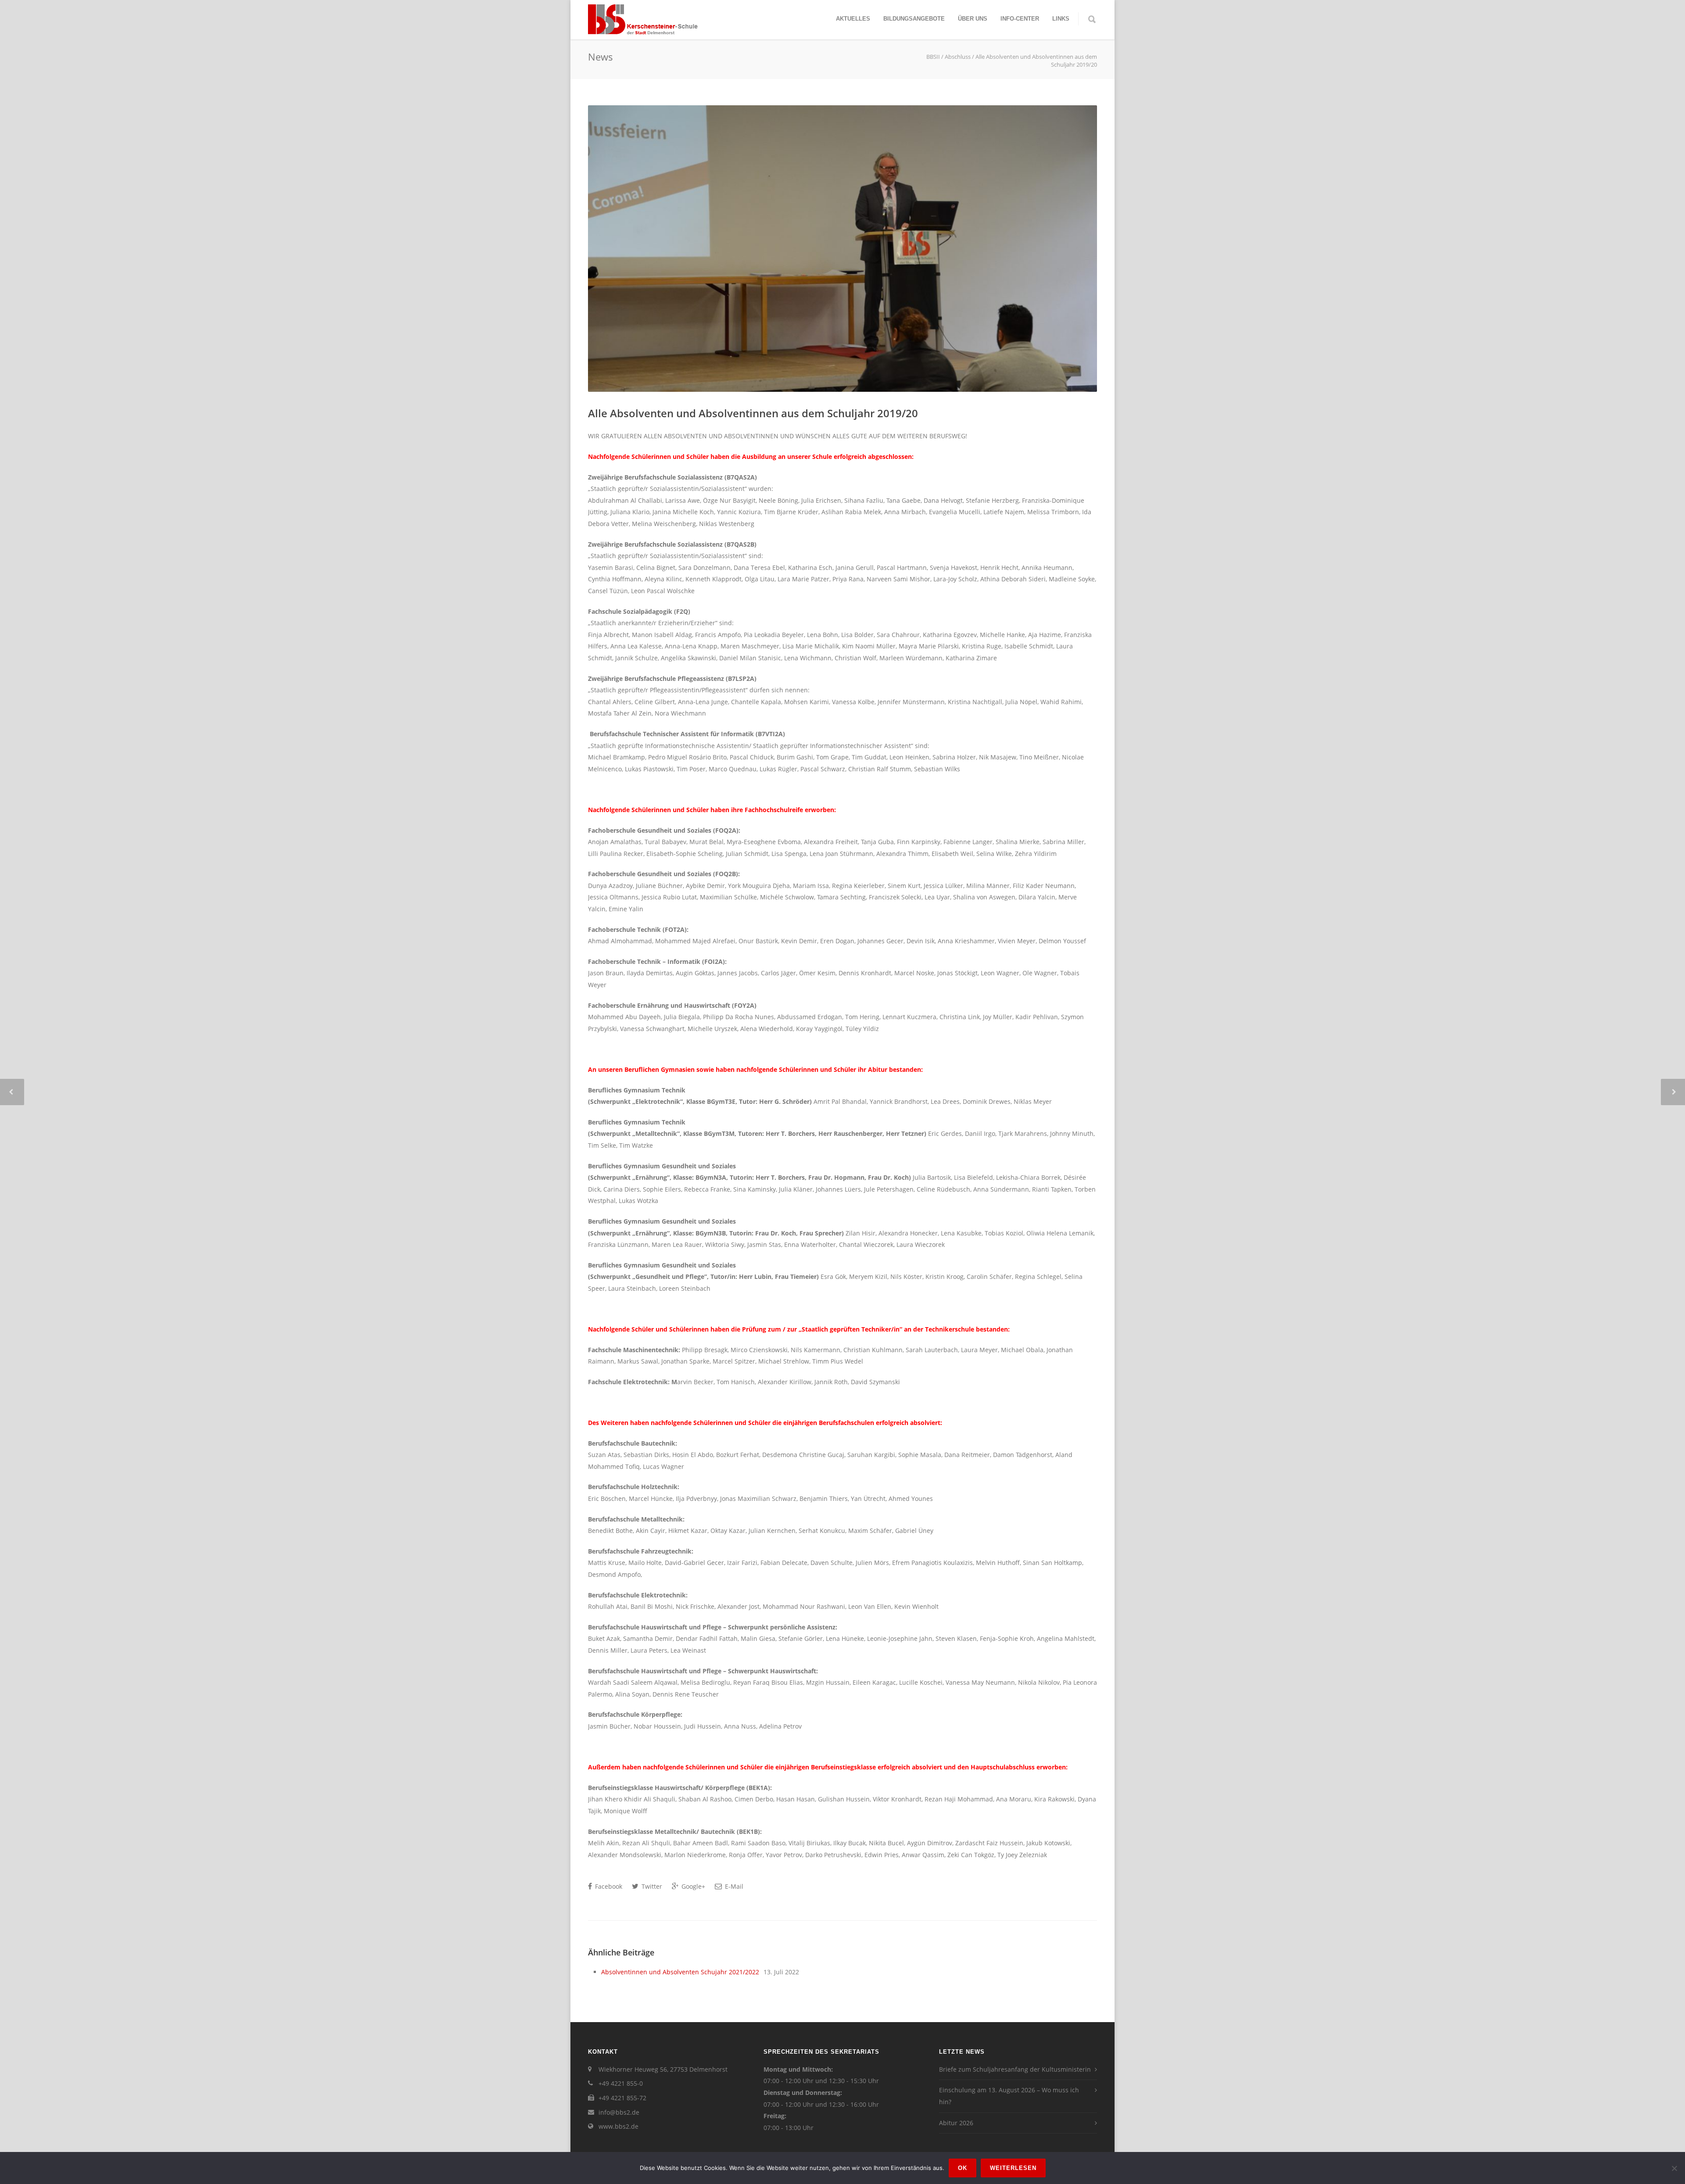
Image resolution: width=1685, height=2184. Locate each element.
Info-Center (1020, 19)
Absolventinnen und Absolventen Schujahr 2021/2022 (680, 1972)
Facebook (608, 1886)
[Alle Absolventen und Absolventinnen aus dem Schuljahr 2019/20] (842, 249)
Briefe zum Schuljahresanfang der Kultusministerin (1015, 2069)
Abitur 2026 (956, 2123)
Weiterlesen (1013, 2168)
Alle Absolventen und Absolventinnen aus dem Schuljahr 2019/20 (753, 413)
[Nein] (1674, 2168)
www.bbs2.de (618, 2126)
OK (963, 2168)
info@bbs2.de (619, 2112)
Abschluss (958, 57)
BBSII (933, 57)
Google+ (692, 1886)
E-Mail (733, 1886)
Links (1061, 19)
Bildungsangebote (914, 19)
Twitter (651, 1886)
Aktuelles (853, 19)
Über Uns (973, 19)
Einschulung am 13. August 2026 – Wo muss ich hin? (1009, 2096)
